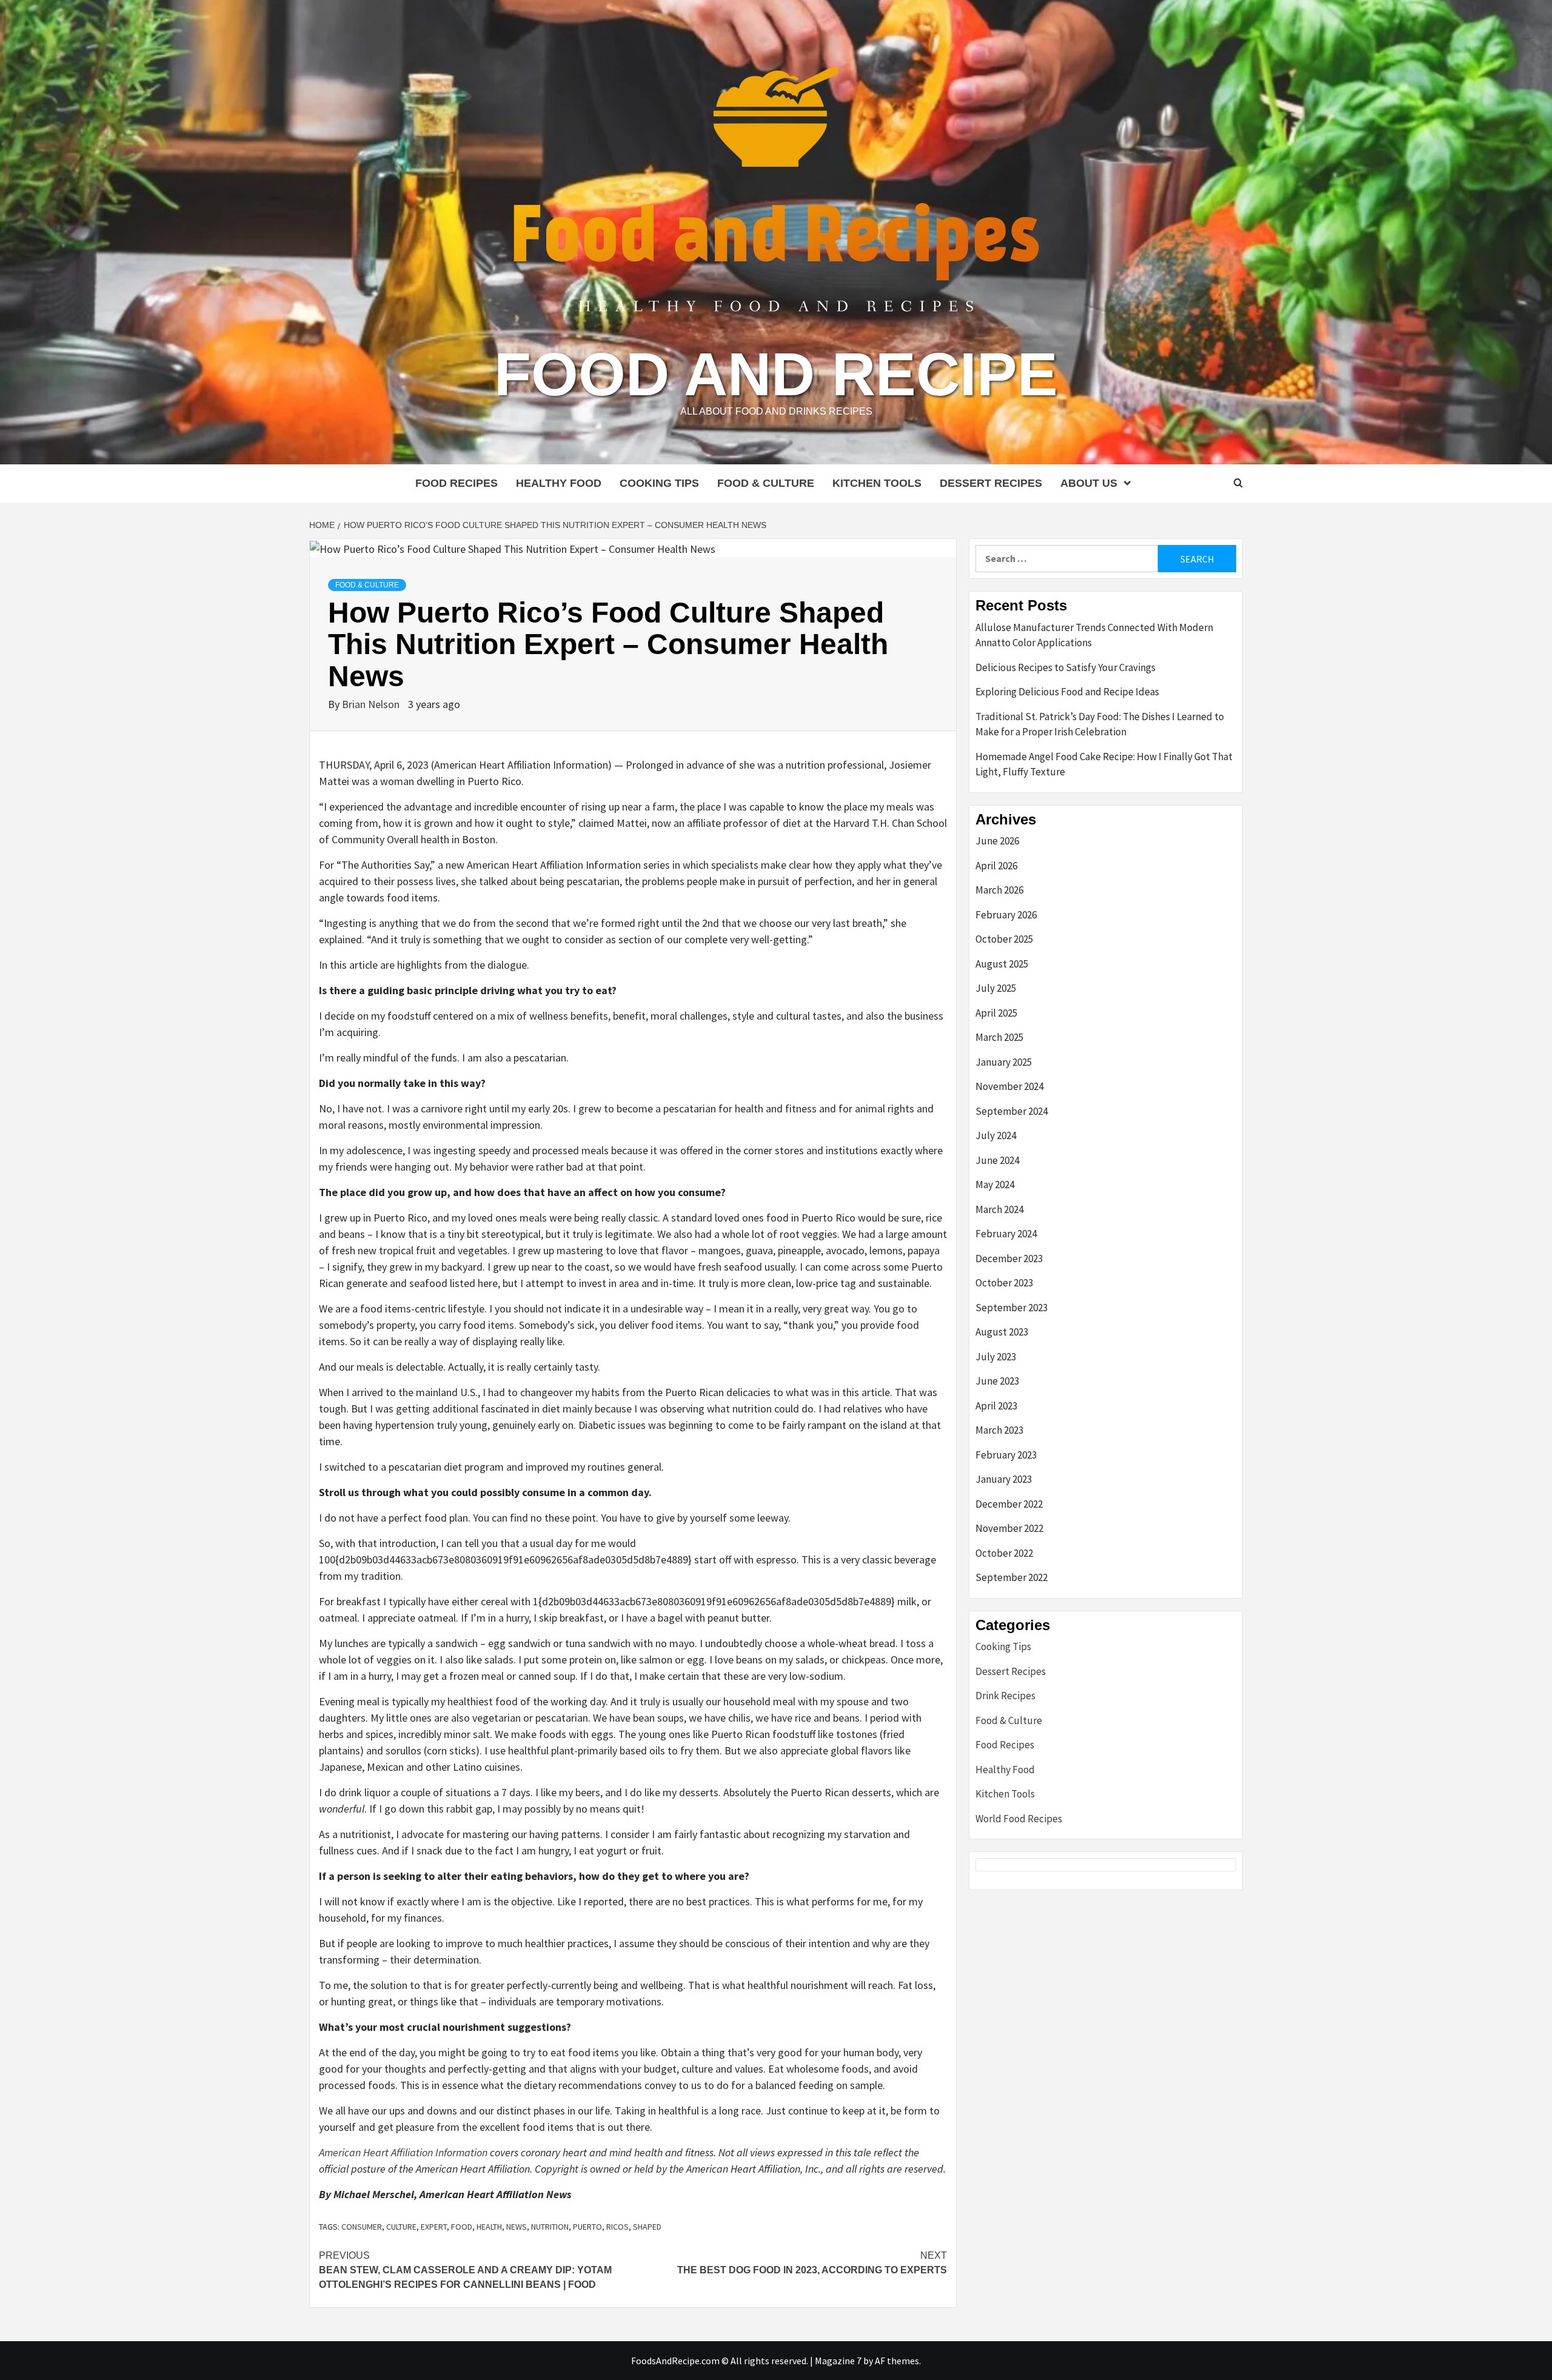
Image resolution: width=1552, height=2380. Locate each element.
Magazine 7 (838, 2361)
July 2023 (996, 1357)
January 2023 (1004, 1479)
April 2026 (996, 866)
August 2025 (1002, 964)
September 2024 (1012, 1111)
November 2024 (1009, 1086)
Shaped (647, 2227)
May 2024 (995, 1185)
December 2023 (1009, 1259)
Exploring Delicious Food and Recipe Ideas (1067, 692)
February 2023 (1006, 1455)
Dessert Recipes (991, 483)
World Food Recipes (1019, 1819)
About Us (1089, 483)
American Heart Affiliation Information (403, 2152)
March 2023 (999, 1430)
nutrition (550, 2227)
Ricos (617, 2227)
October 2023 (1004, 1283)
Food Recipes (457, 483)
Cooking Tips (659, 483)
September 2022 (1012, 1577)
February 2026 (1006, 915)
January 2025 (1004, 1062)
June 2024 (997, 1160)
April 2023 (996, 1406)
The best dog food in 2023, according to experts (812, 2263)
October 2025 (1004, 939)
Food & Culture (766, 483)
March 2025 (999, 1037)
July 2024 (996, 1135)
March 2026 (999, 890)
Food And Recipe (776, 374)
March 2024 (999, 1209)
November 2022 (1009, 1528)
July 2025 (996, 988)
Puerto (587, 2227)
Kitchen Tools (877, 483)
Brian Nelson (372, 704)
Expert (434, 2227)
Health (489, 2227)
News (517, 2227)
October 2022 (1004, 1553)
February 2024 (1006, 1234)
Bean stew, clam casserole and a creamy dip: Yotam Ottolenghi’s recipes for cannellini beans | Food (465, 2270)
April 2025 (996, 1013)
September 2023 (1012, 1308)
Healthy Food (559, 483)
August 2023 (1002, 1332)
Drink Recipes (1005, 1696)
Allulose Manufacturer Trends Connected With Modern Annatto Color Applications (1094, 635)
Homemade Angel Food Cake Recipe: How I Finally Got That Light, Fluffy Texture (1104, 764)
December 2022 (1009, 1504)
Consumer (362, 2227)
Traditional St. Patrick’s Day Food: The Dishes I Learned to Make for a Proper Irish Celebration (1100, 724)
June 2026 (997, 841)
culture (401, 2227)
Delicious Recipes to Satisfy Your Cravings (1065, 667)
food (462, 2227)
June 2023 (997, 1381)
